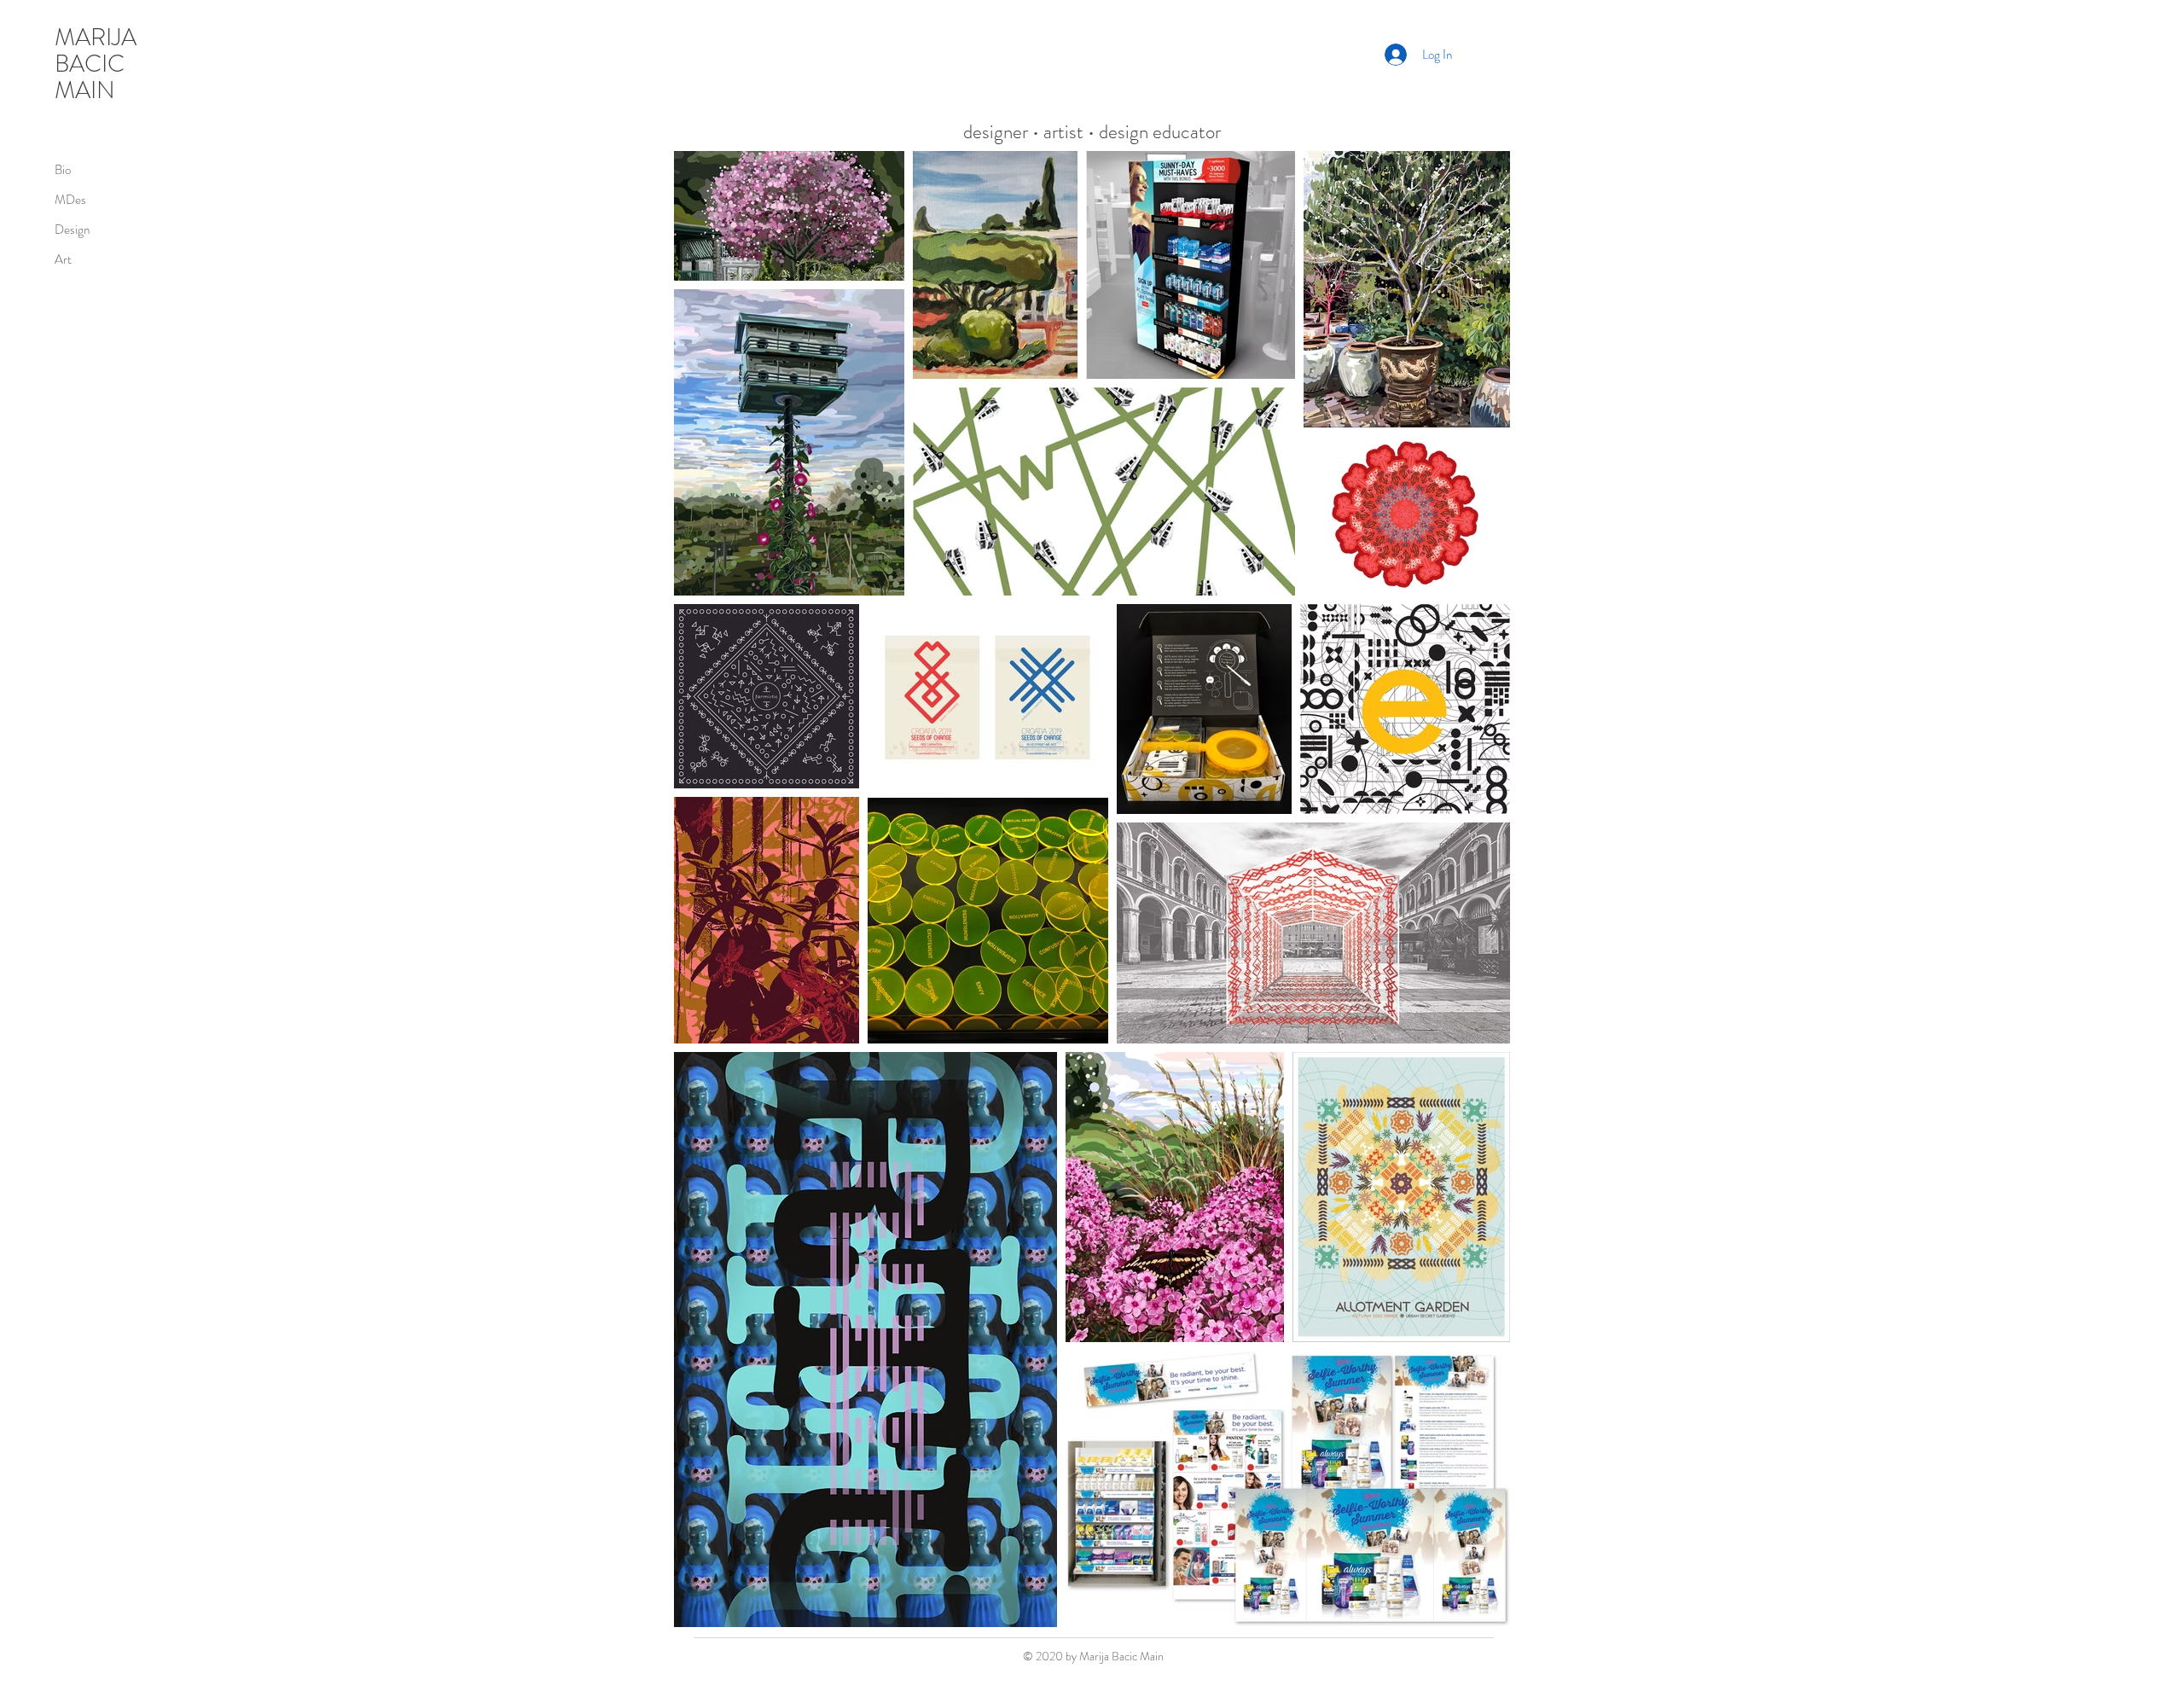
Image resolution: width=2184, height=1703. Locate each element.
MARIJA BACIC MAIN (96, 64)
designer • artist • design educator (1092, 132)
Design (72, 230)
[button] (1496, 55)
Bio (63, 170)
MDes (70, 200)
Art (63, 259)
